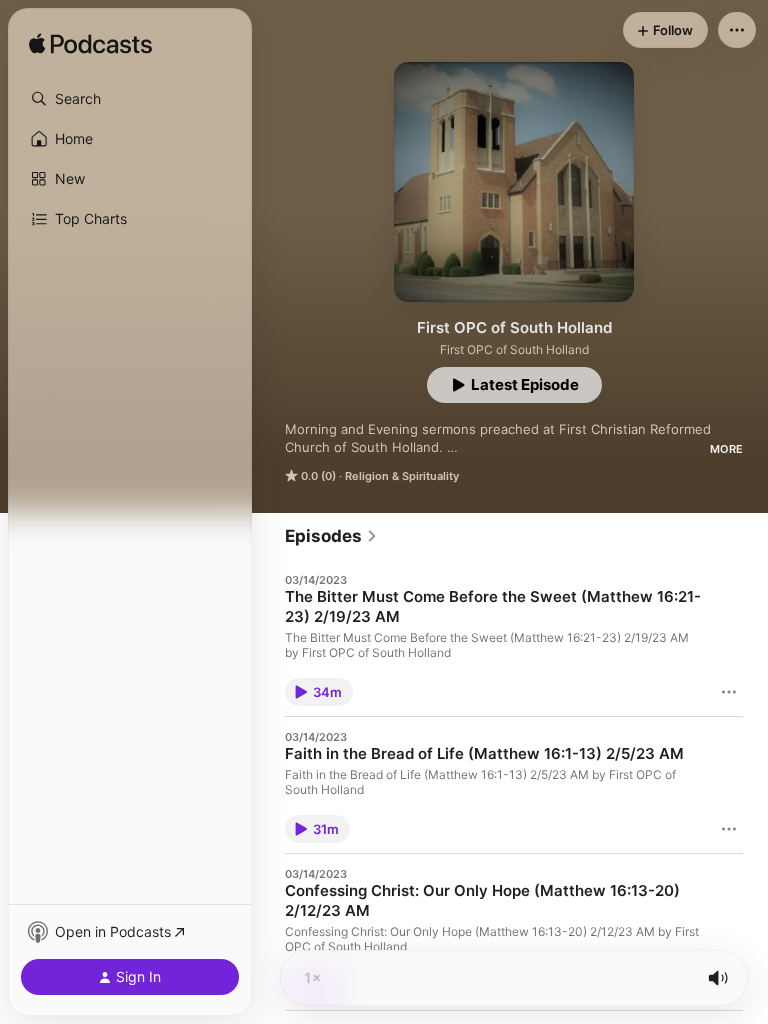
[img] (90, 45)
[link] (331, 536)
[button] (130, 99)
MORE (726, 449)
